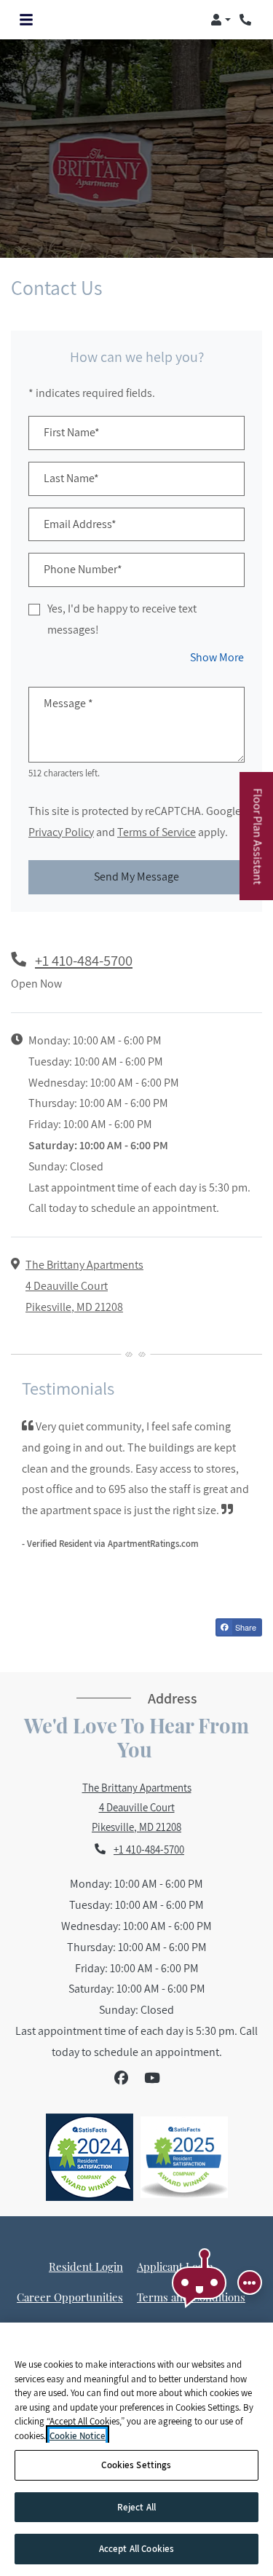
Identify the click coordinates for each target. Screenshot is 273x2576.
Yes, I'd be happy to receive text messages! (122, 619)
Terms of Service (157, 832)
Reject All (136, 2507)
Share (245, 1627)
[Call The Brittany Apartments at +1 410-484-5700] (247, 20)
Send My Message (136, 877)
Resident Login (86, 2266)
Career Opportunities (70, 2297)
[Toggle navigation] (26, 20)
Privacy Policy (61, 832)
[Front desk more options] (250, 2282)
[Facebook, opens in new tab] (121, 2078)
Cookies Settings (136, 2465)
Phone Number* (83, 569)
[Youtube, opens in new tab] (152, 2078)
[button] (221, 20)
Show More (217, 657)
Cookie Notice (78, 2436)
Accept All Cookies (136, 2549)
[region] (136, 2449)
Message (68, 703)
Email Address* (80, 524)
